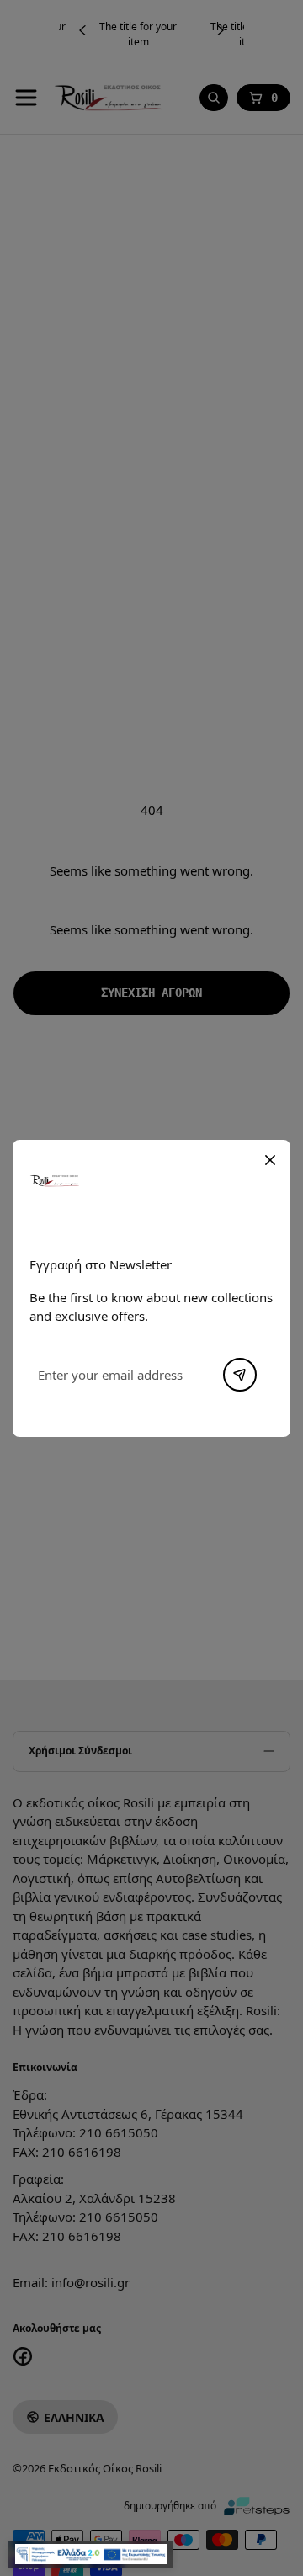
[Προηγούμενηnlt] (240, 1375)
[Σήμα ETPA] (91, 2554)
